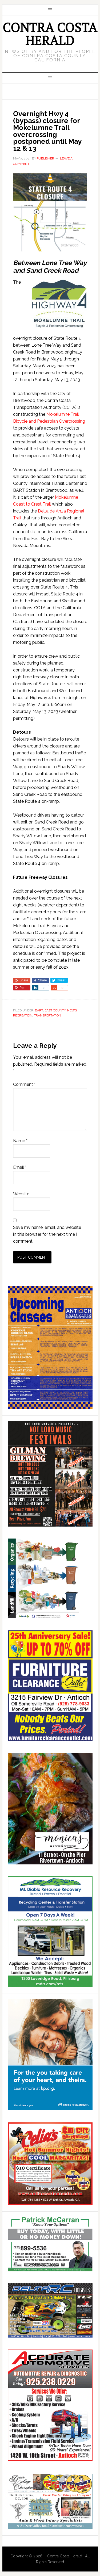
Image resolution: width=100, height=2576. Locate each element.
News (72, 1010)
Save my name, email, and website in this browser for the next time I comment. (47, 1234)
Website (21, 1194)
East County (55, 1010)
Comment (24, 1084)
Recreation (23, 1015)
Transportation (47, 1015)
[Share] (35, 988)
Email (20, 1167)
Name (20, 1141)
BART (39, 1010)
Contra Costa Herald (50, 34)
